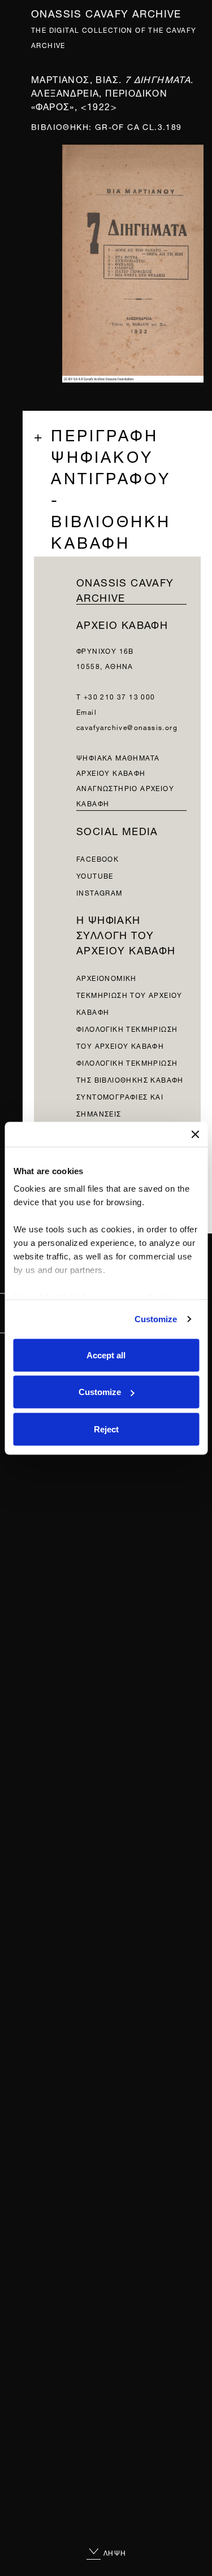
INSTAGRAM (99, 892)
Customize (156, 1319)
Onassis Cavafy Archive (106, 12)
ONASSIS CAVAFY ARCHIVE (125, 589)
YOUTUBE (95, 875)
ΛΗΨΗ (114, 2552)
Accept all (106, 1355)
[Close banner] (195, 1134)
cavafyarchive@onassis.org (127, 726)
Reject (106, 1429)
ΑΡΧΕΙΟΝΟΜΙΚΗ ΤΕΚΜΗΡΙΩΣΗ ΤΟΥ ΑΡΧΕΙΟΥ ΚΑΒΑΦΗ (129, 994)
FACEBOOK (98, 858)
